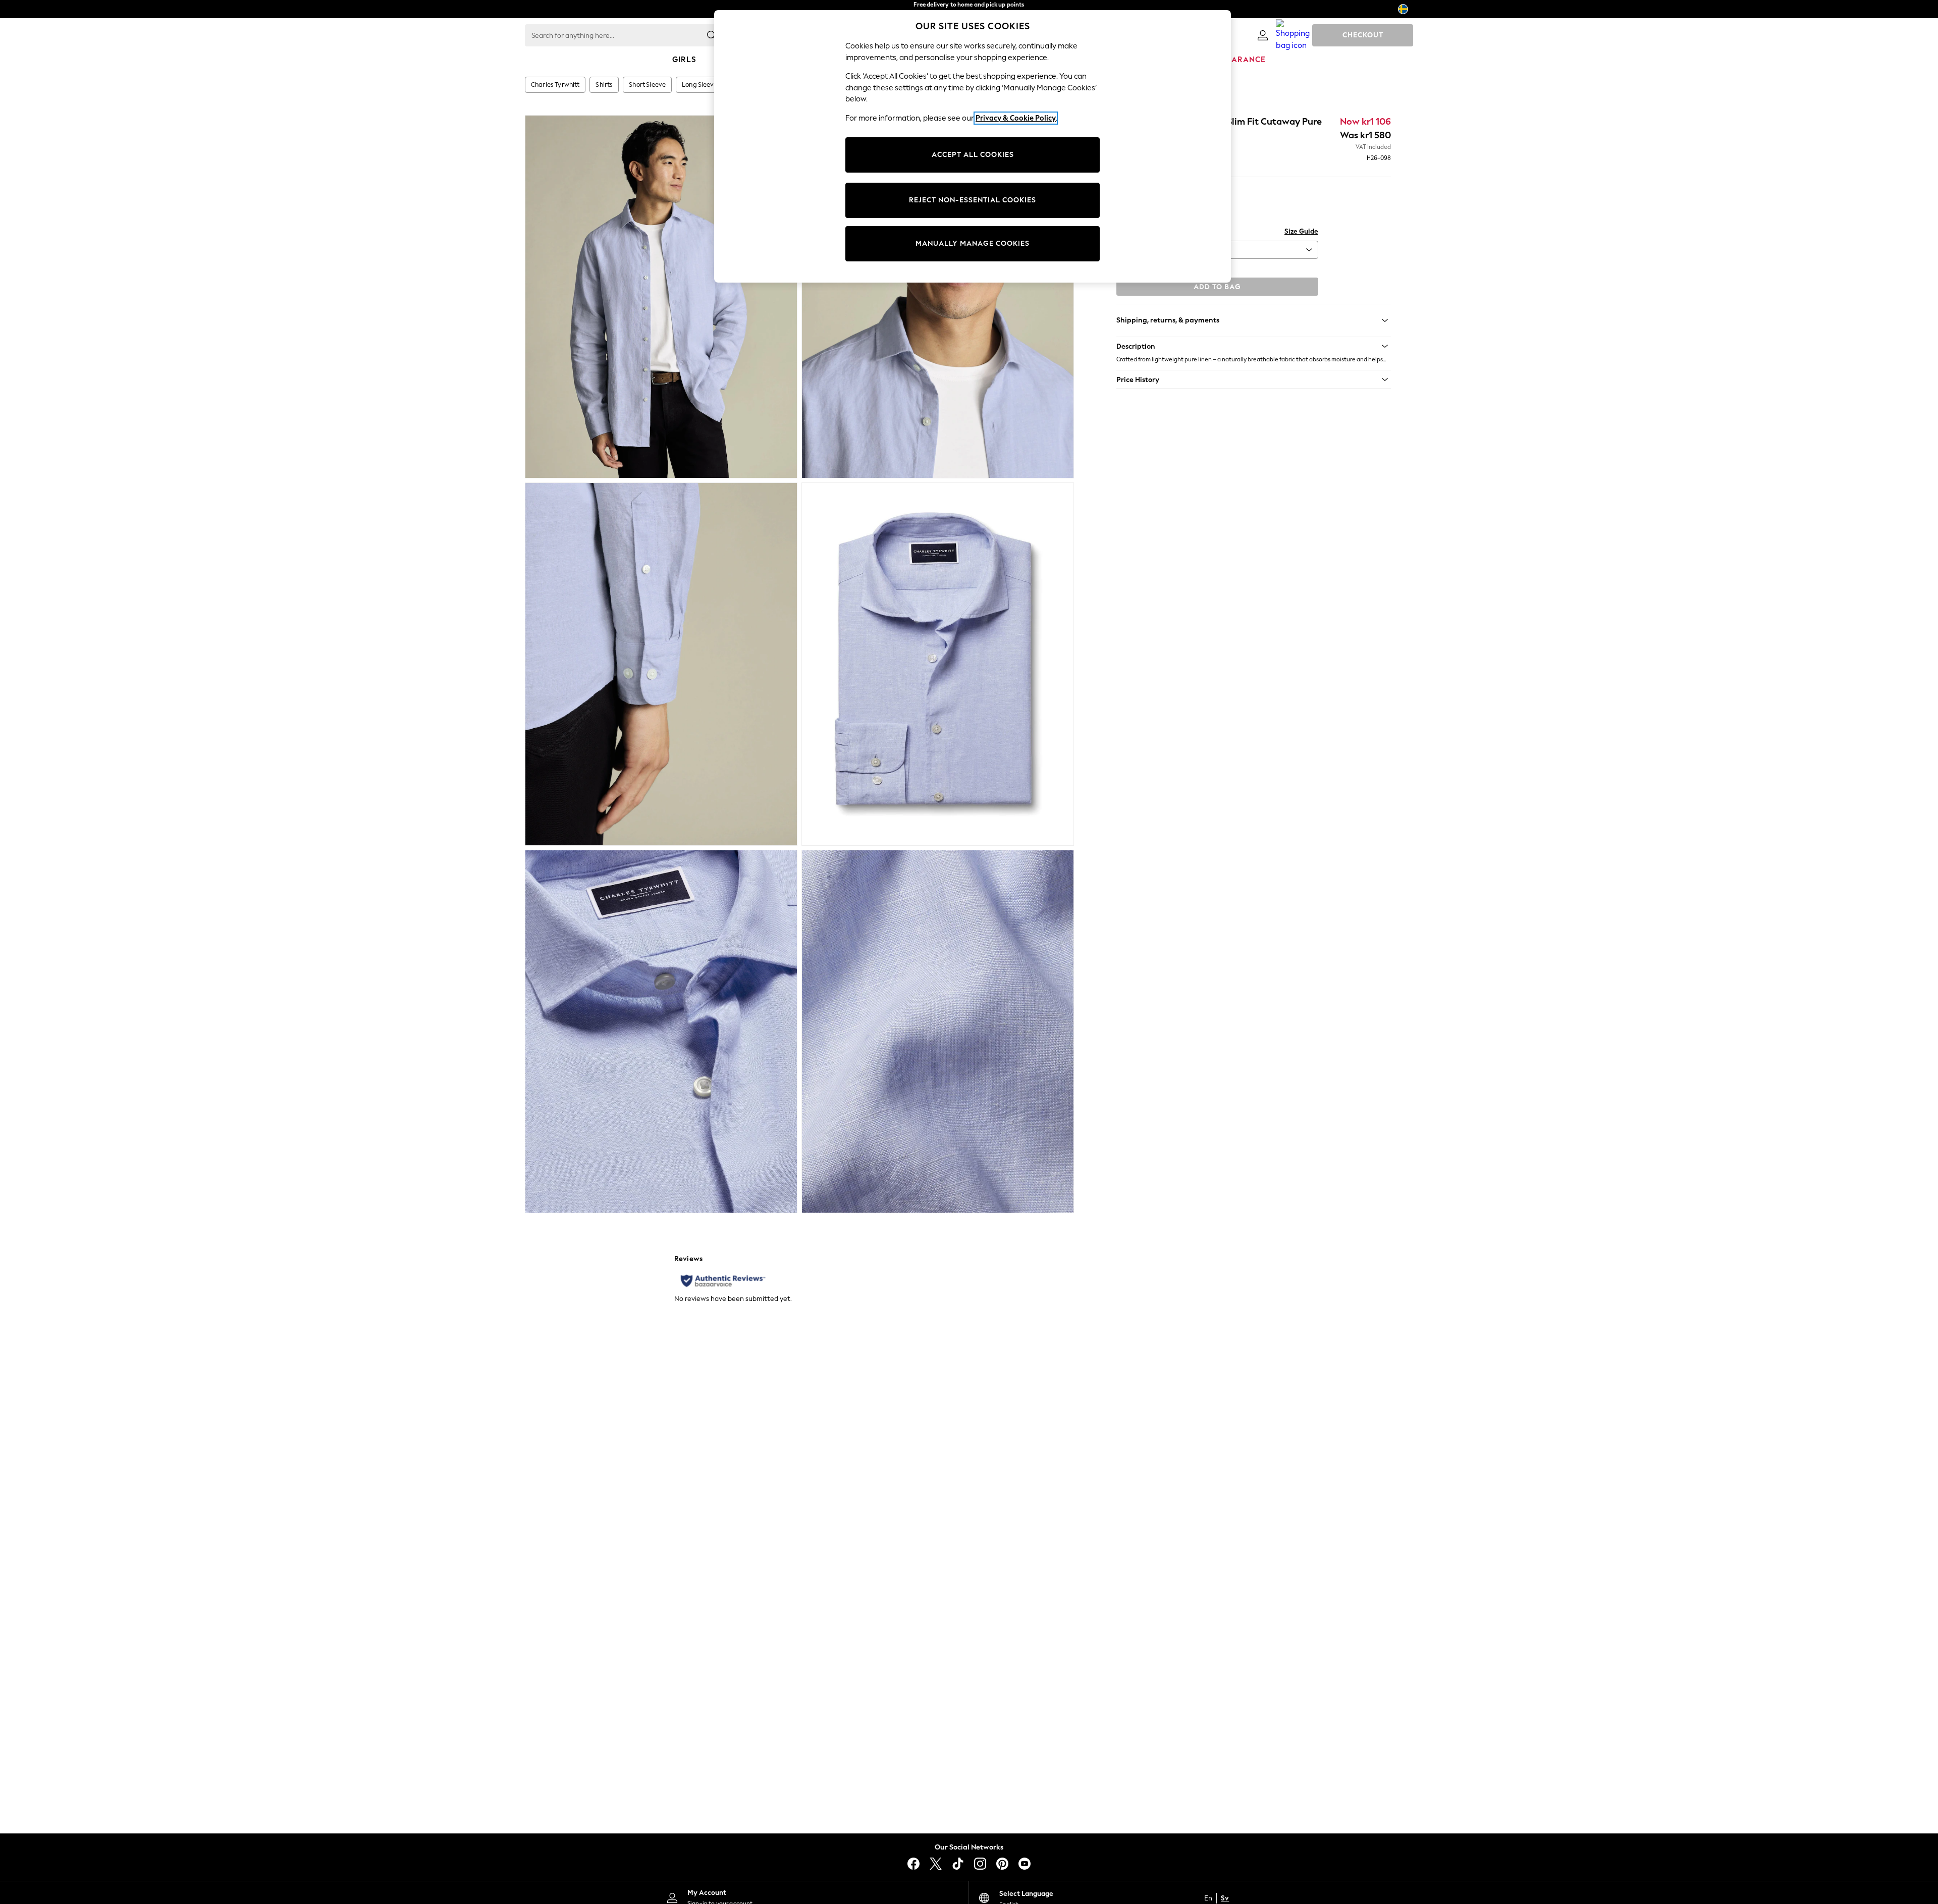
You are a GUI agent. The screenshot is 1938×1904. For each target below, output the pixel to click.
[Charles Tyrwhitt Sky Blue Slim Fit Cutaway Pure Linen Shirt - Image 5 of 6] (661, 1031)
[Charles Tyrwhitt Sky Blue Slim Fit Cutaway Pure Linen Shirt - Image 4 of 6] (938, 664)
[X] (936, 1864)
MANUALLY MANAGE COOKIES (973, 243)
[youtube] (1025, 1864)
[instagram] (980, 1864)
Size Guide (1301, 231)
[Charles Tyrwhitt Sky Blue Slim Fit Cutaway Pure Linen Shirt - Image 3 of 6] (661, 664)
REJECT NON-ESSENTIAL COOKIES (973, 200)
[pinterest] (1002, 1864)
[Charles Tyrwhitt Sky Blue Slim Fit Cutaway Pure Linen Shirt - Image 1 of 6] (661, 297)
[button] (1254, 346)
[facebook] (913, 1864)
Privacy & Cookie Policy (1016, 118)
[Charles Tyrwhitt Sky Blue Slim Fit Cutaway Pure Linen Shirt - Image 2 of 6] (938, 297)
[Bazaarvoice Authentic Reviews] (723, 1281)
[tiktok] (958, 1864)
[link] (1263, 35)
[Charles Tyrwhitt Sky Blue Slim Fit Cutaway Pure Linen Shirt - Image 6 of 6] (938, 1031)
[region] (973, 146)
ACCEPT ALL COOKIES (973, 155)
